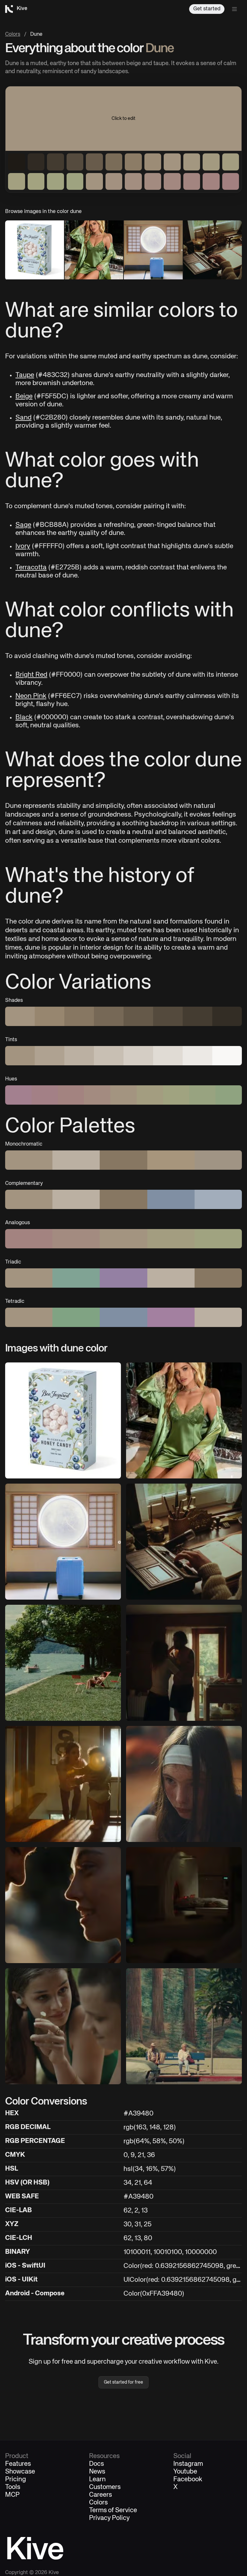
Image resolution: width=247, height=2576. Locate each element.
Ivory (23, 546)
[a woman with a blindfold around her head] (184, 1784)
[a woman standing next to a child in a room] (63, 1784)
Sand (23, 418)
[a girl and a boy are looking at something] (63, 2026)
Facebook (188, 2480)
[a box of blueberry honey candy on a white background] (63, 1420)
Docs (96, 2464)
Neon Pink (31, 696)
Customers (105, 2487)
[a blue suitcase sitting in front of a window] (63, 1542)
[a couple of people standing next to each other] (63, 1905)
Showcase (20, 2472)
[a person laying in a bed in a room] (184, 1905)
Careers (101, 2495)
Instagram (188, 2464)
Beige (24, 397)
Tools (13, 2487)
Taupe (25, 375)
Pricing (16, 2480)
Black (24, 717)
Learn (97, 2480)
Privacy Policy (109, 2518)
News (97, 2472)
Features (18, 2464)
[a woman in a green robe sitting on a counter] (184, 1420)
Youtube (185, 2472)
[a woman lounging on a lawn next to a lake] (63, 1663)
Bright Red (31, 675)
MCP (12, 2495)
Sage (23, 525)
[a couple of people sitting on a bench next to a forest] (184, 2026)
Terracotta (31, 568)
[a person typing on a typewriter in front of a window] (184, 1542)
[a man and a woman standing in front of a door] (184, 1663)
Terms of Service (113, 2511)
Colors (13, 34)
